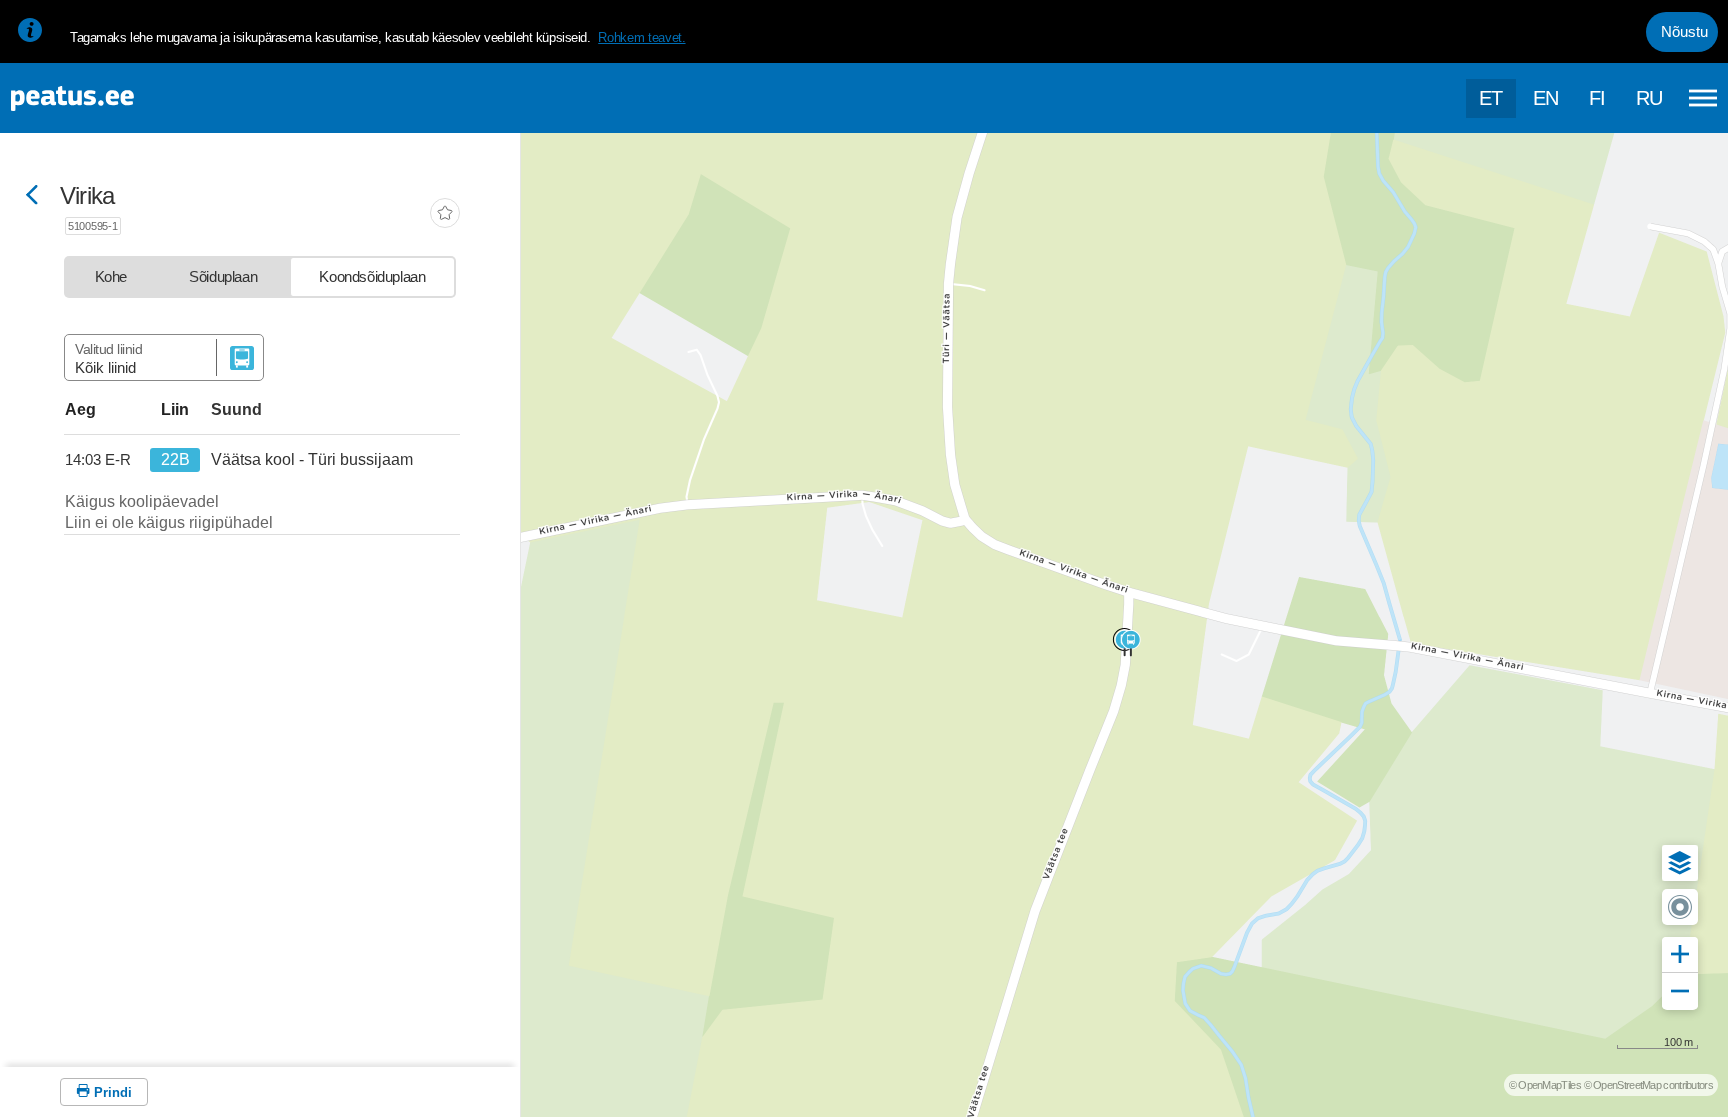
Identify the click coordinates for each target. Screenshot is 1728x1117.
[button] (1680, 863)
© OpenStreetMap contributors (1648, 1085)
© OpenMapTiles (1545, 1085)
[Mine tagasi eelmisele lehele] (32, 196)
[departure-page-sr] (101, 460)
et (1491, 98)
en (1546, 98)
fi (1597, 98)
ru (1649, 98)
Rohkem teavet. (641, 37)
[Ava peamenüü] (1703, 98)
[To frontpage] (115, 98)
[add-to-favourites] (445, 215)
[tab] (111, 277)
